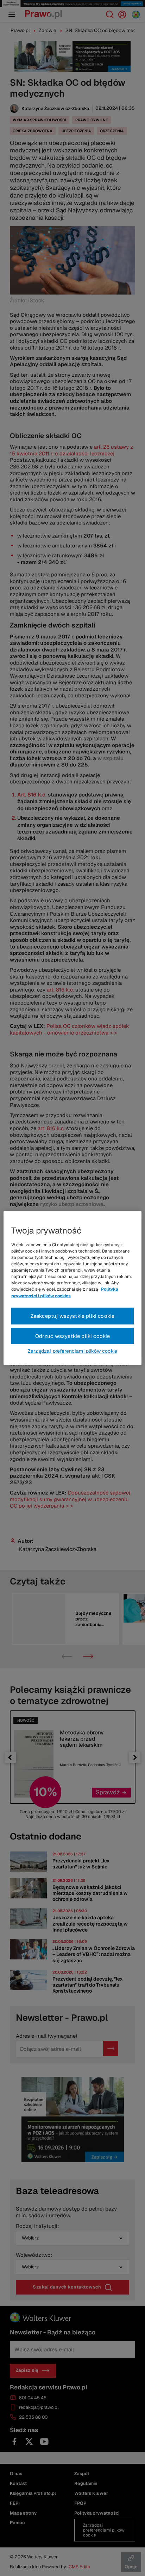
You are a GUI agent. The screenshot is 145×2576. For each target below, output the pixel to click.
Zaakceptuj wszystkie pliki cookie (73, 1316)
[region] (72, 1288)
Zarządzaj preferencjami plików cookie (72, 1351)
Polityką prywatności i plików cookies (65, 1292)
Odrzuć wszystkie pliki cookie (73, 1336)
